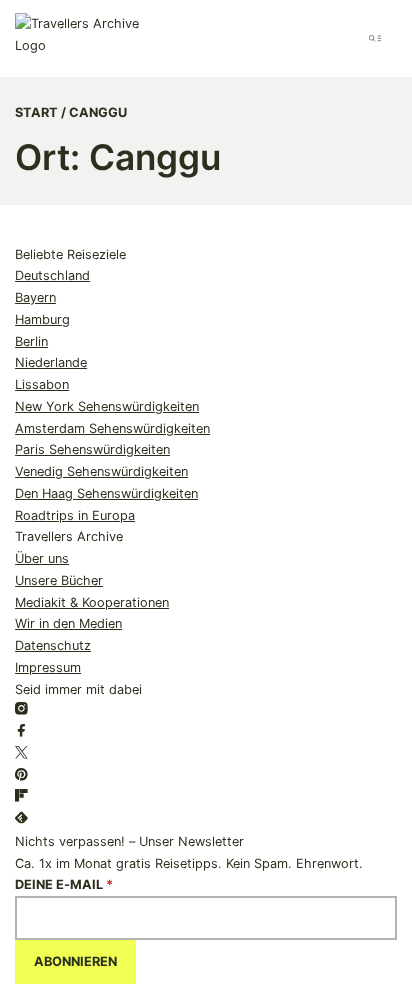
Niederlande (51, 362)
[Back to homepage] (87, 38)
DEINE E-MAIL (64, 884)
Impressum (48, 667)
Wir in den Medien (68, 623)
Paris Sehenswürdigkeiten (92, 449)
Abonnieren (75, 961)
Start (36, 112)
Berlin (31, 341)
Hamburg (42, 319)
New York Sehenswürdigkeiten (107, 406)
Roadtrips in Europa (75, 515)
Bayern (35, 297)
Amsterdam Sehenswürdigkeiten (112, 428)
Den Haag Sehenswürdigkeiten (106, 493)
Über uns (42, 558)
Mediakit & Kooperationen (92, 602)
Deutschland (52, 275)
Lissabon (42, 384)
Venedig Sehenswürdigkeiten (101, 471)
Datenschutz (53, 645)
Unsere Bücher (59, 580)
